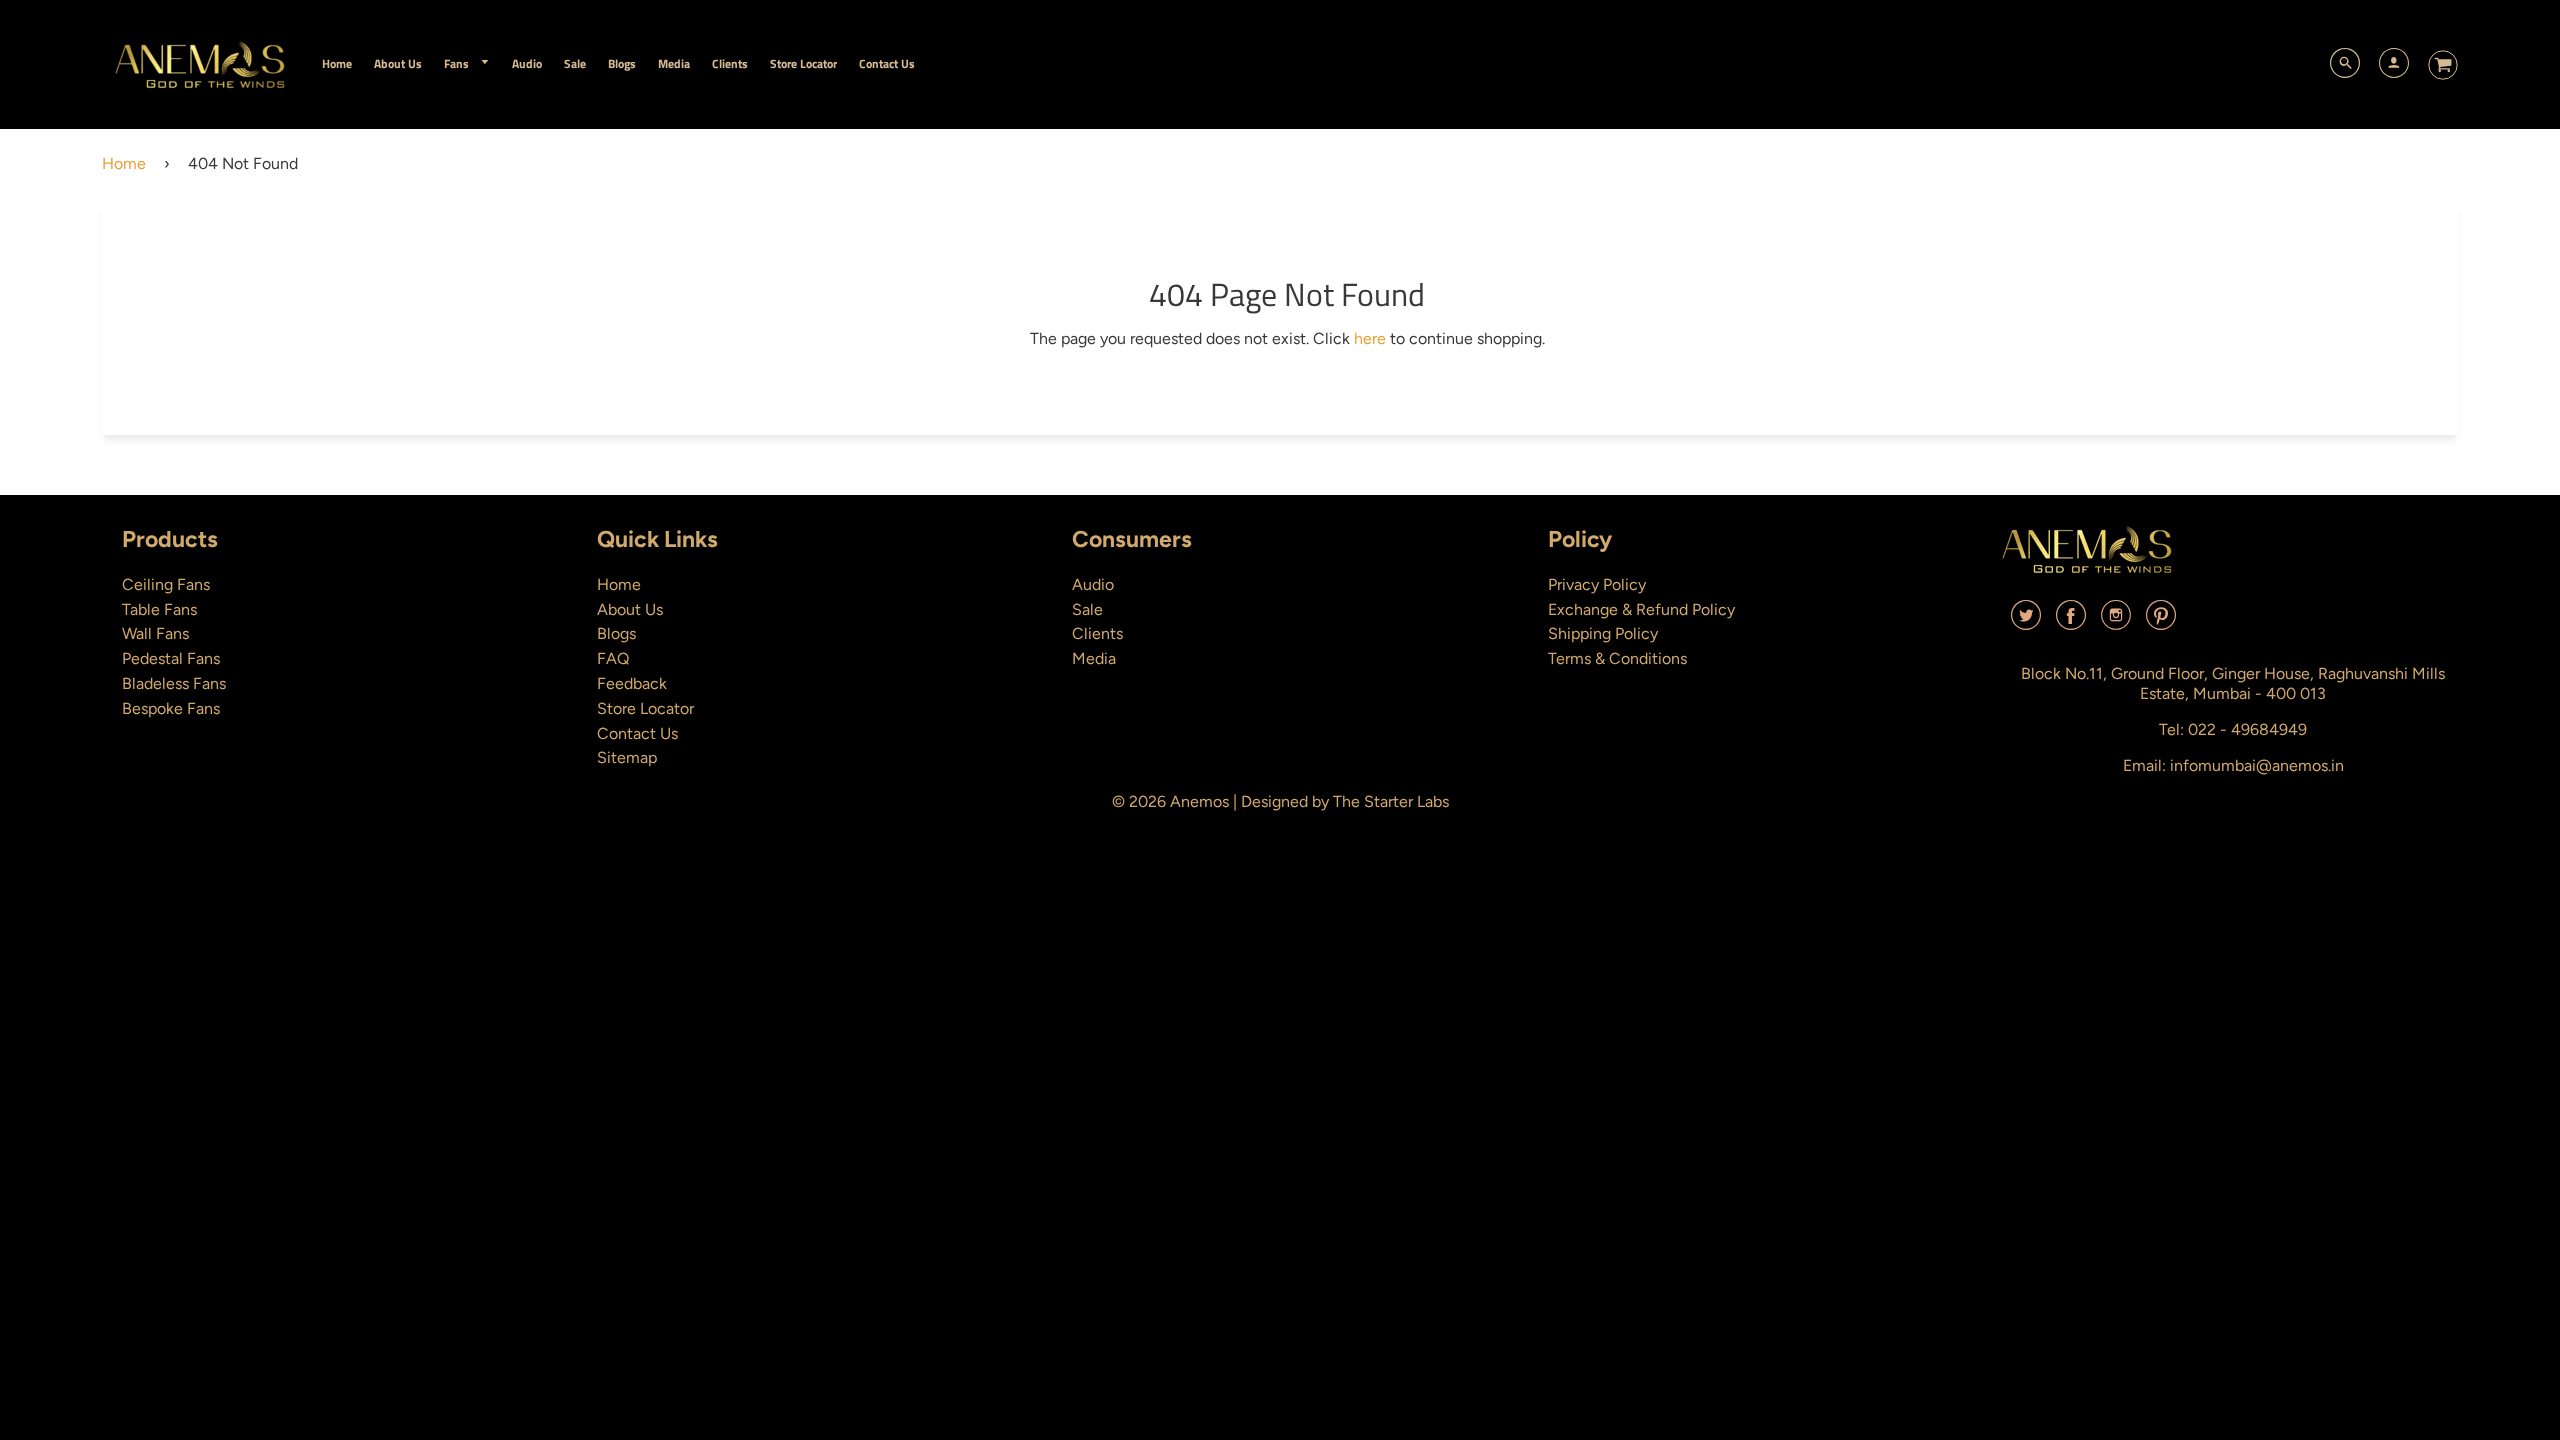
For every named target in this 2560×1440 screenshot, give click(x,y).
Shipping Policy (1603, 633)
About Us (630, 609)
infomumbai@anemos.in (2257, 765)
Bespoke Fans (171, 708)
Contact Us (637, 733)
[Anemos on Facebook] (2071, 622)
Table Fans (159, 609)
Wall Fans (155, 633)
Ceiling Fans (166, 584)
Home (124, 163)
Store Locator (645, 708)
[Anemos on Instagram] (2116, 622)
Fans (458, 63)
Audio (1093, 584)
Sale (1087, 609)
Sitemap (627, 757)
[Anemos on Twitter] (2026, 622)
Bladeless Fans (174, 683)
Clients (1097, 633)
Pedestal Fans (171, 658)
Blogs (616, 633)
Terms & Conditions (1617, 658)
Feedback (632, 683)
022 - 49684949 (2247, 729)
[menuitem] (337, 63)
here (1370, 338)
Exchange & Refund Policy (1641, 609)
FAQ (613, 658)
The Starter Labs (1391, 801)
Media (1094, 658)
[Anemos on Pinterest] (2161, 622)
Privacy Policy (1597, 584)
